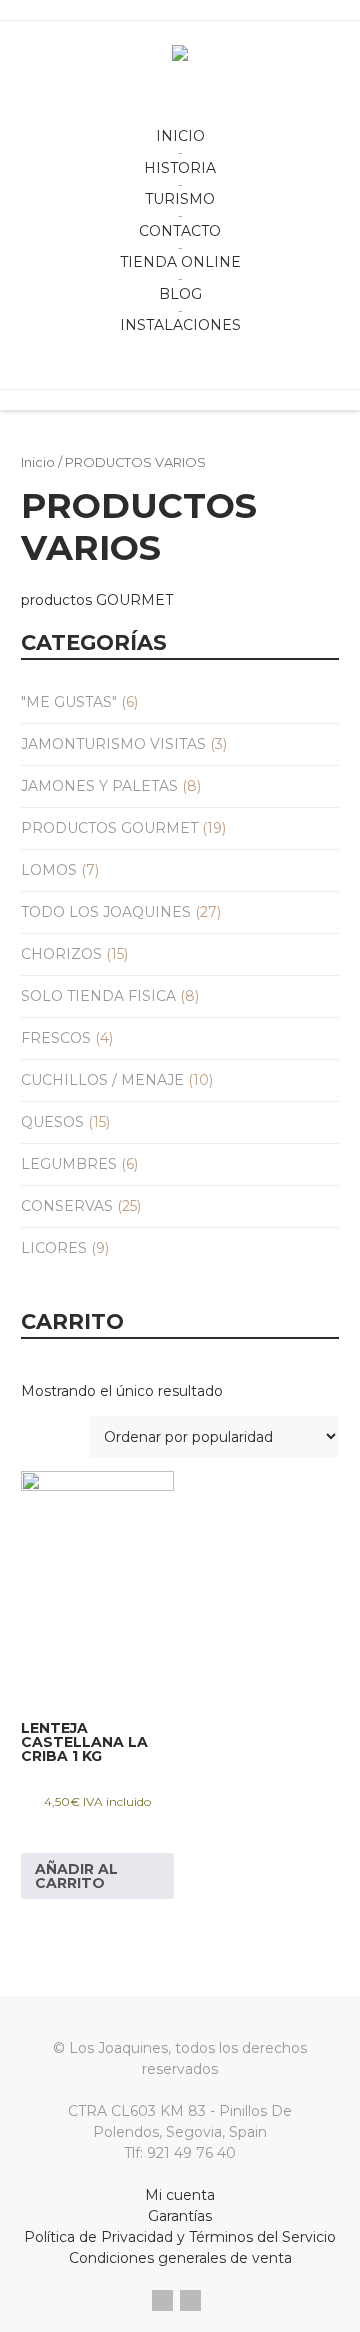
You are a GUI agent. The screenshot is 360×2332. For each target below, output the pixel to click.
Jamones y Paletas (99, 786)
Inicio (180, 136)
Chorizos (61, 954)
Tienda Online (180, 262)
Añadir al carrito (76, 1876)
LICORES (54, 1248)
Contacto (180, 231)
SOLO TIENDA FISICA (98, 996)
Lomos (49, 870)
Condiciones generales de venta (180, 2258)
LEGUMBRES (69, 1164)
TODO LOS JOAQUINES (106, 912)
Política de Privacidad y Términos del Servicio (180, 2237)
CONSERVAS (67, 1206)
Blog (180, 294)
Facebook (162, 2300)
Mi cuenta (180, 2195)
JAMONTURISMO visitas (113, 744)
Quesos (52, 1122)
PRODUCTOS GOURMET (109, 828)
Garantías (180, 2216)
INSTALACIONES (180, 325)
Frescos (56, 1038)
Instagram (190, 2300)
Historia (180, 168)
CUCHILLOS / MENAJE (102, 1080)
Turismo (180, 199)
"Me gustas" (69, 702)
